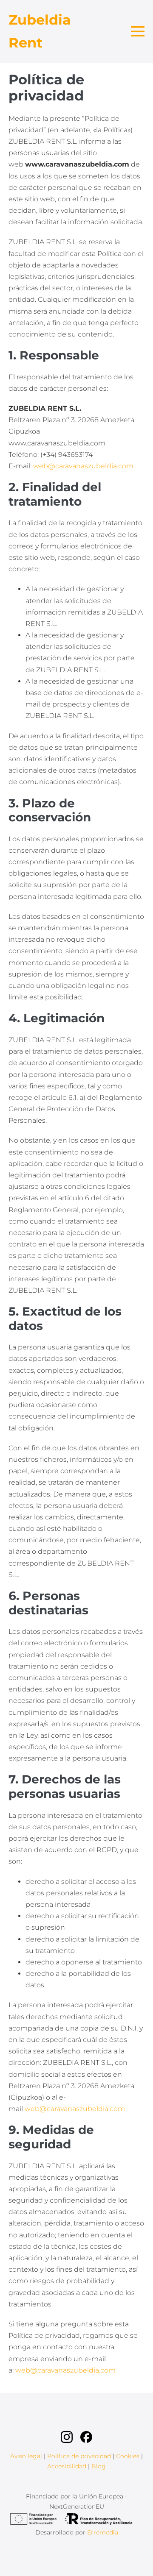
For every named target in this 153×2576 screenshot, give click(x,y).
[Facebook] (86, 2437)
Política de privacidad (79, 2456)
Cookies (128, 2456)
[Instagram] (68, 2437)
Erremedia (103, 2532)
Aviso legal (26, 2456)
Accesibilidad (67, 2466)
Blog (99, 2466)
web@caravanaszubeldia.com (83, 466)
